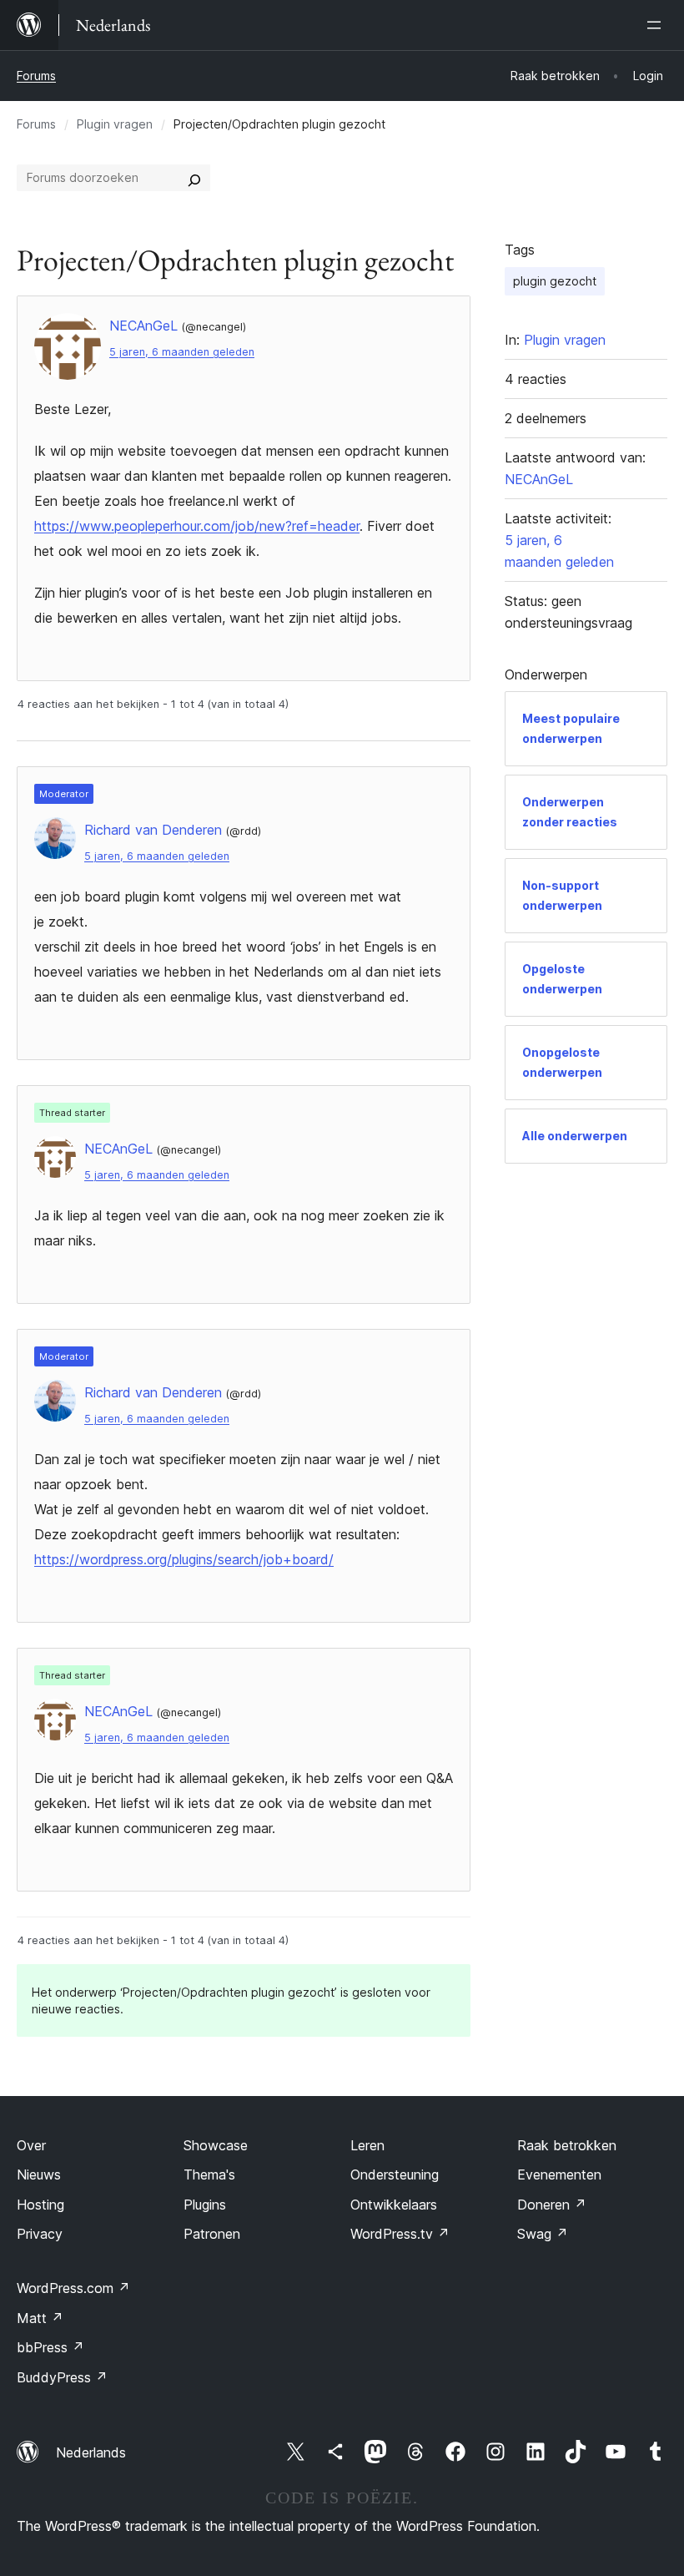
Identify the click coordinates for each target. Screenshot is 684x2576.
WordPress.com (73, 2288)
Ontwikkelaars (394, 2205)
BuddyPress (62, 2377)
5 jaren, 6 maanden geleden (182, 352)
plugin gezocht (555, 281)
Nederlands (91, 2452)
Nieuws (39, 2174)
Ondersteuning (395, 2174)
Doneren (552, 2205)
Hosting (40, 2205)
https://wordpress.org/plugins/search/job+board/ (184, 1559)
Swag (543, 2234)
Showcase (216, 2145)
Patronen (212, 2234)
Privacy (40, 2234)
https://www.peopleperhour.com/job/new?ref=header (197, 526)
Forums (36, 76)
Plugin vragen (115, 124)
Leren (367, 2145)
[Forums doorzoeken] (194, 178)
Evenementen (559, 2174)
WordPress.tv (400, 2234)
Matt (40, 2318)
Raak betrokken (567, 2145)
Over (31, 2145)
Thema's (209, 2174)
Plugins (205, 2205)
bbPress (50, 2347)
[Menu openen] (657, 25)
